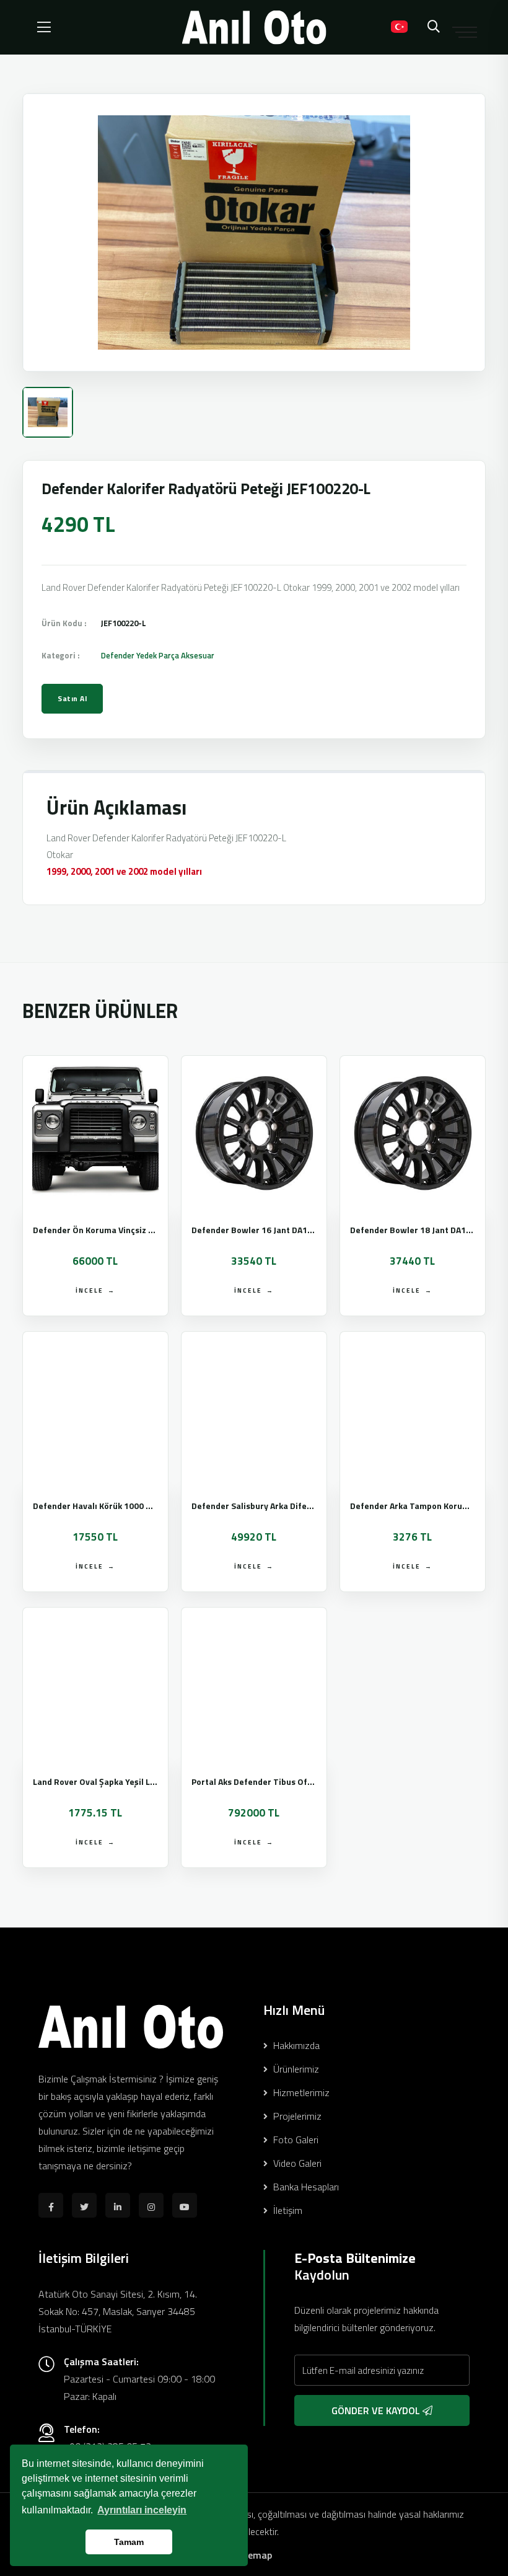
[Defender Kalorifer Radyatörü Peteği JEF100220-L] (254, 232)
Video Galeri (296, 2163)
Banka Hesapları (305, 2187)
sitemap (254, 2555)
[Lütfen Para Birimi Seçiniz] (369, 27)
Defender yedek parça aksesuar (158, 655)
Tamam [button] (129, 2542)
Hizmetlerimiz (300, 2092)
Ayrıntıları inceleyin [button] (142, 2510)
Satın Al (72, 698)
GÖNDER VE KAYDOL (377, 2410)
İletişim (287, 2210)
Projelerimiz (296, 2116)
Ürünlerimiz (295, 2069)
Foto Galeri (295, 2140)
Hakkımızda (295, 2045)
